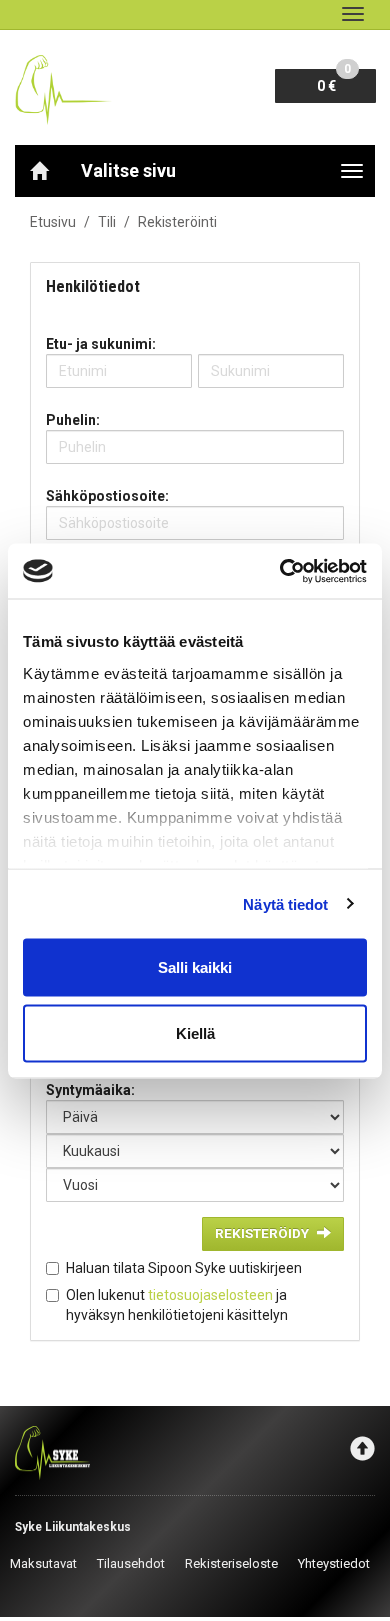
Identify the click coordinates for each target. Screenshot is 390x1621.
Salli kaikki (195, 967)
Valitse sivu (128, 170)
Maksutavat (43, 1563)
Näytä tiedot (285, 903)
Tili (107, 222)
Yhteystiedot (334, 1563)
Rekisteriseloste (231, 1563)
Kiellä (195, 1032)
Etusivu (53, 222)
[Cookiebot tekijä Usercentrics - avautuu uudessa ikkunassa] (280, 571)
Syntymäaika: (90, 1090)
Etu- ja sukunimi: (101, 344)
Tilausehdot (131, 1563)
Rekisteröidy (262, 1233)
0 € (334, 81)
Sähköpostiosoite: (107, 496)
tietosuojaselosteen (210, 1295)
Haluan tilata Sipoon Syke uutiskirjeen (184, 1268)
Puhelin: (73, 420)
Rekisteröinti (177, 222)
